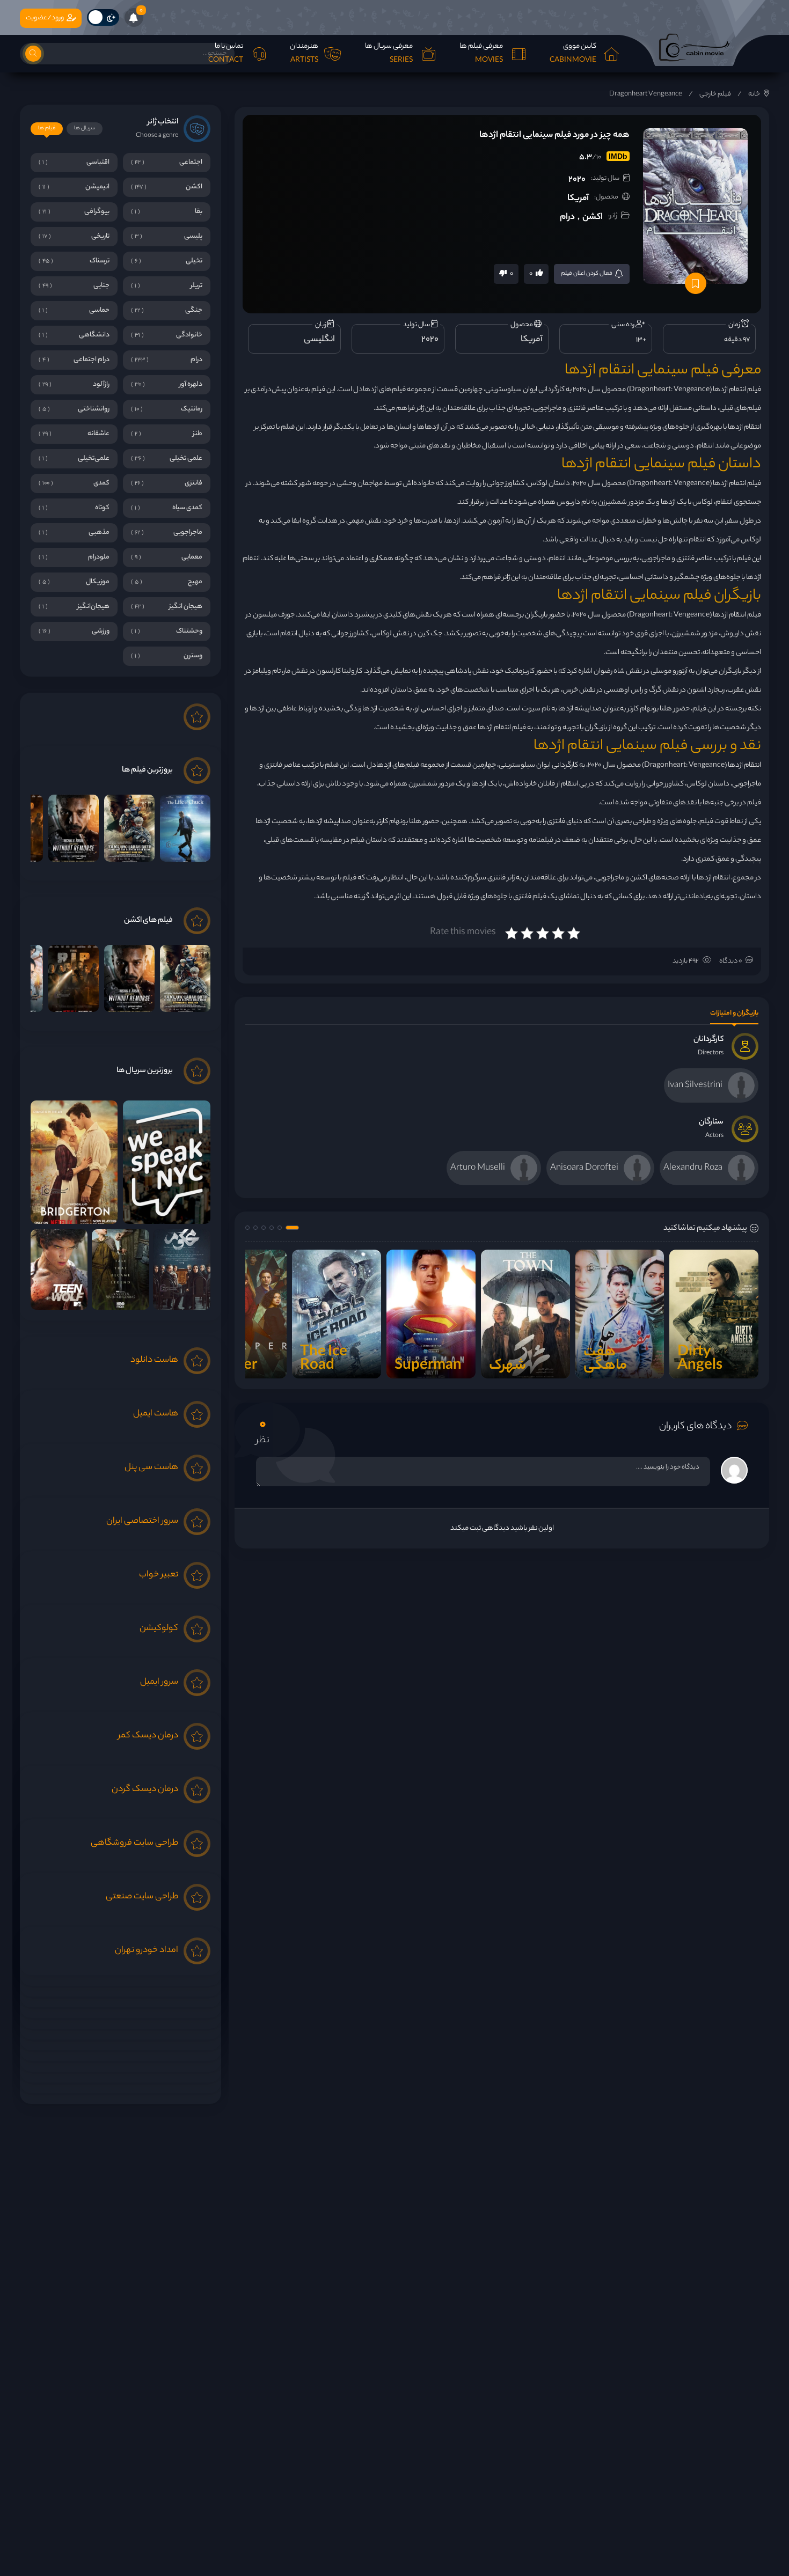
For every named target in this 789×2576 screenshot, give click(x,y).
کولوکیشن (159, 1629)
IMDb (618, 156)
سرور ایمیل (159, 1682)
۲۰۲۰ (577, 180)
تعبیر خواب (159, 1575)
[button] (292, 1228)
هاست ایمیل (156, 1414)
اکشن (593, 218)
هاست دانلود (154, 1360)
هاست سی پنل (151, 1468)
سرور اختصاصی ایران (142, 1521)
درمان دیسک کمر (148, 1736)
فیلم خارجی (715, 94)
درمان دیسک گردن (145, 1790)
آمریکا (578, 199)
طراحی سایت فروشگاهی (134, 1843)
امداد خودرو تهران (147, 1951)
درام (567, 218)
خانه (754, 94)
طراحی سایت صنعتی (142, 1897)
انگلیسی (319, 340)
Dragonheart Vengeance (646, 94)
